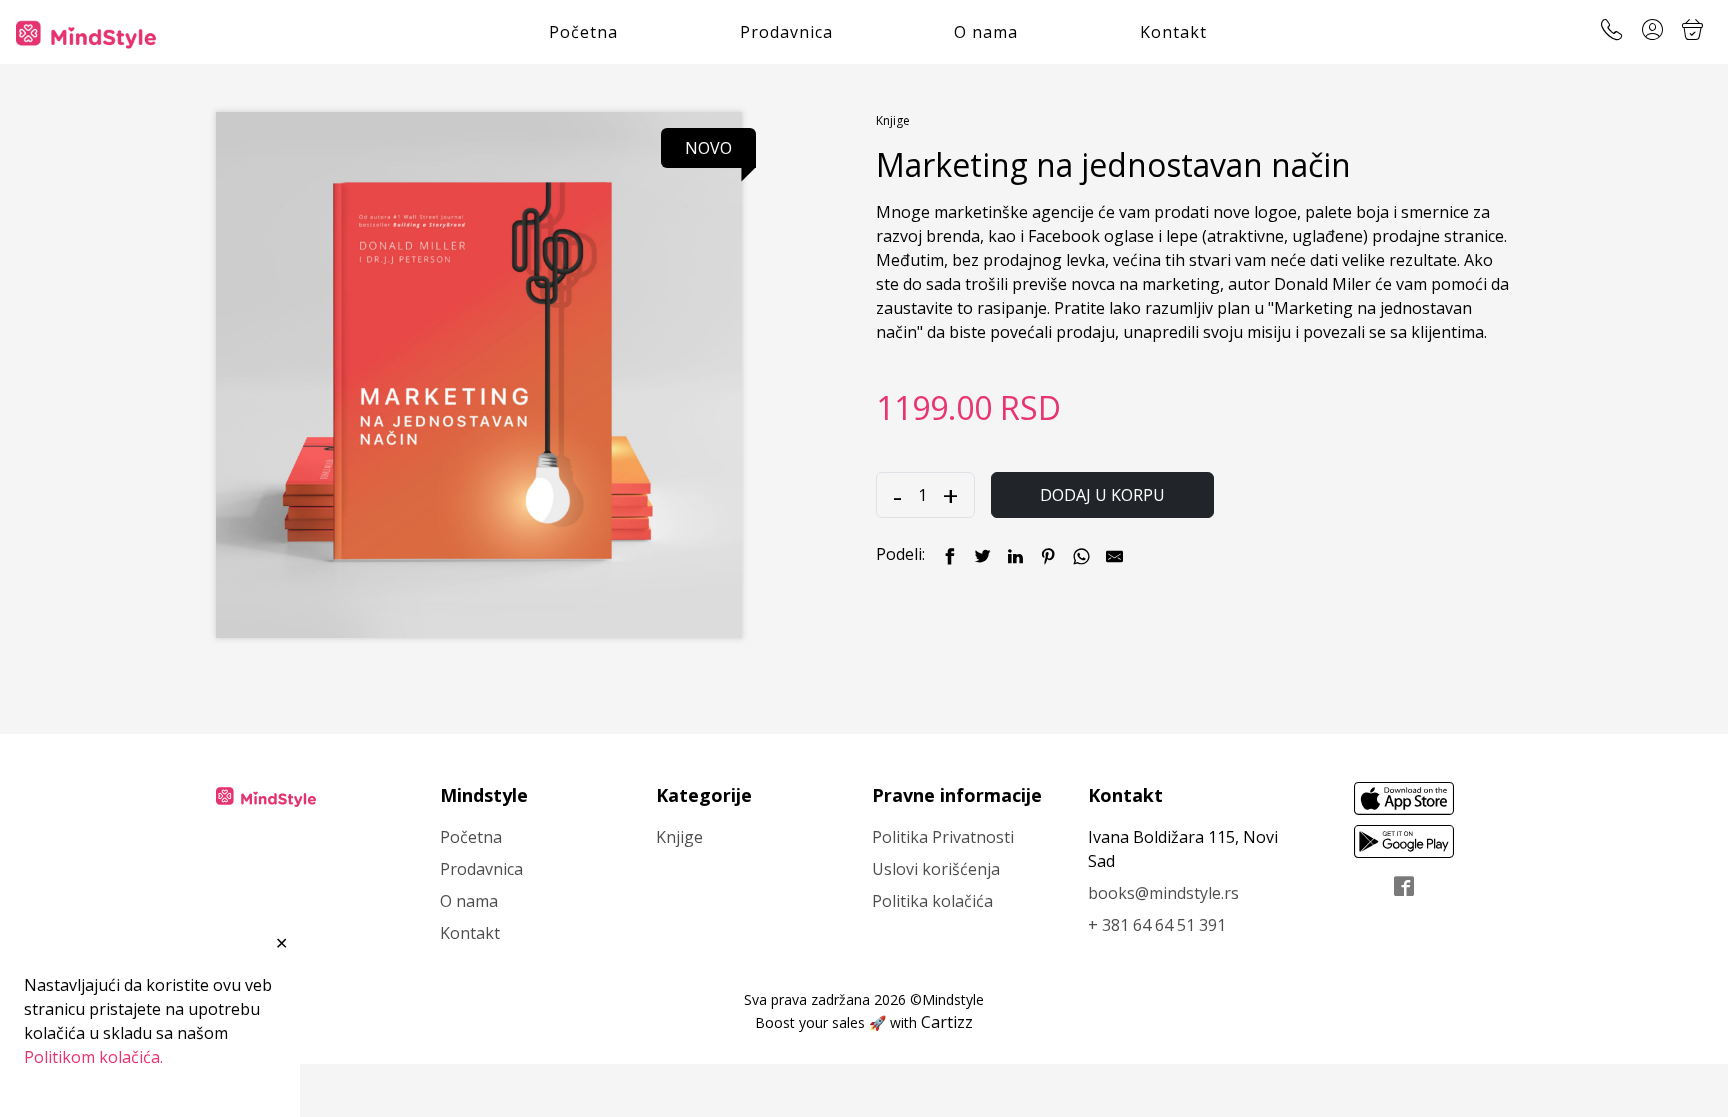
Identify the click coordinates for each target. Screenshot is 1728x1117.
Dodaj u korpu (1102, 495)
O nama (986, 32)
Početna (583, 32)
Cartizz (947, 1022)
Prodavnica (786, 32)
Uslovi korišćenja (936, 869)
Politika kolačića (932, 901)
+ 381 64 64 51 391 (1157, 925)
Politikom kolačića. (93, 1057)
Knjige (893, 120)
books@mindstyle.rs (1163, 893)
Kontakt (1173, 32)
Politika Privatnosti (943, 837)
